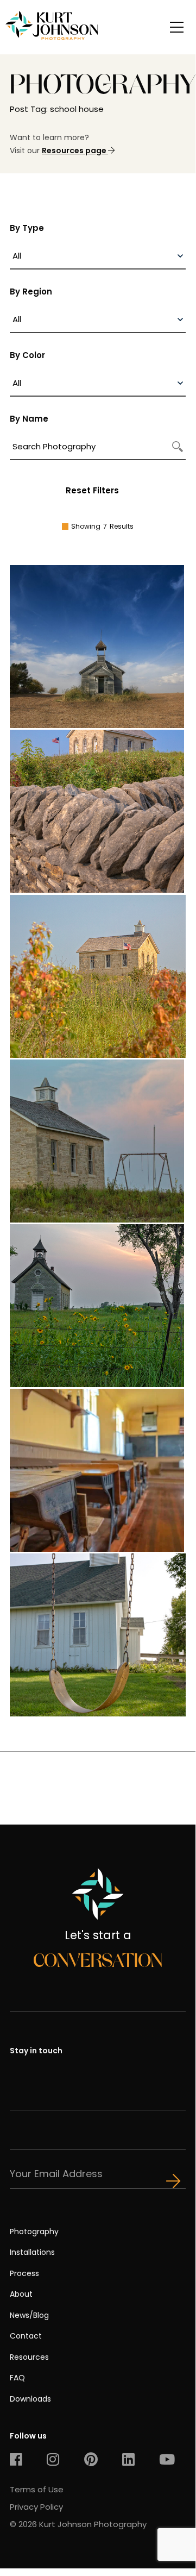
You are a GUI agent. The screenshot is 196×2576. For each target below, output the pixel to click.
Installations (32, 2252)
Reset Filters (92, 490)
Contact (26, 2336)
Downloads (30, 2399)
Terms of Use (37, 2489)
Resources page (75, 151)
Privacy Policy (36, 2507)
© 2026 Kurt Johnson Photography (78, 2524)
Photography (34, 2232)
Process (24, 2273)
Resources (29, 2357)
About (21, 2294)
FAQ (17, 2378)
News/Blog (29, 2315)
